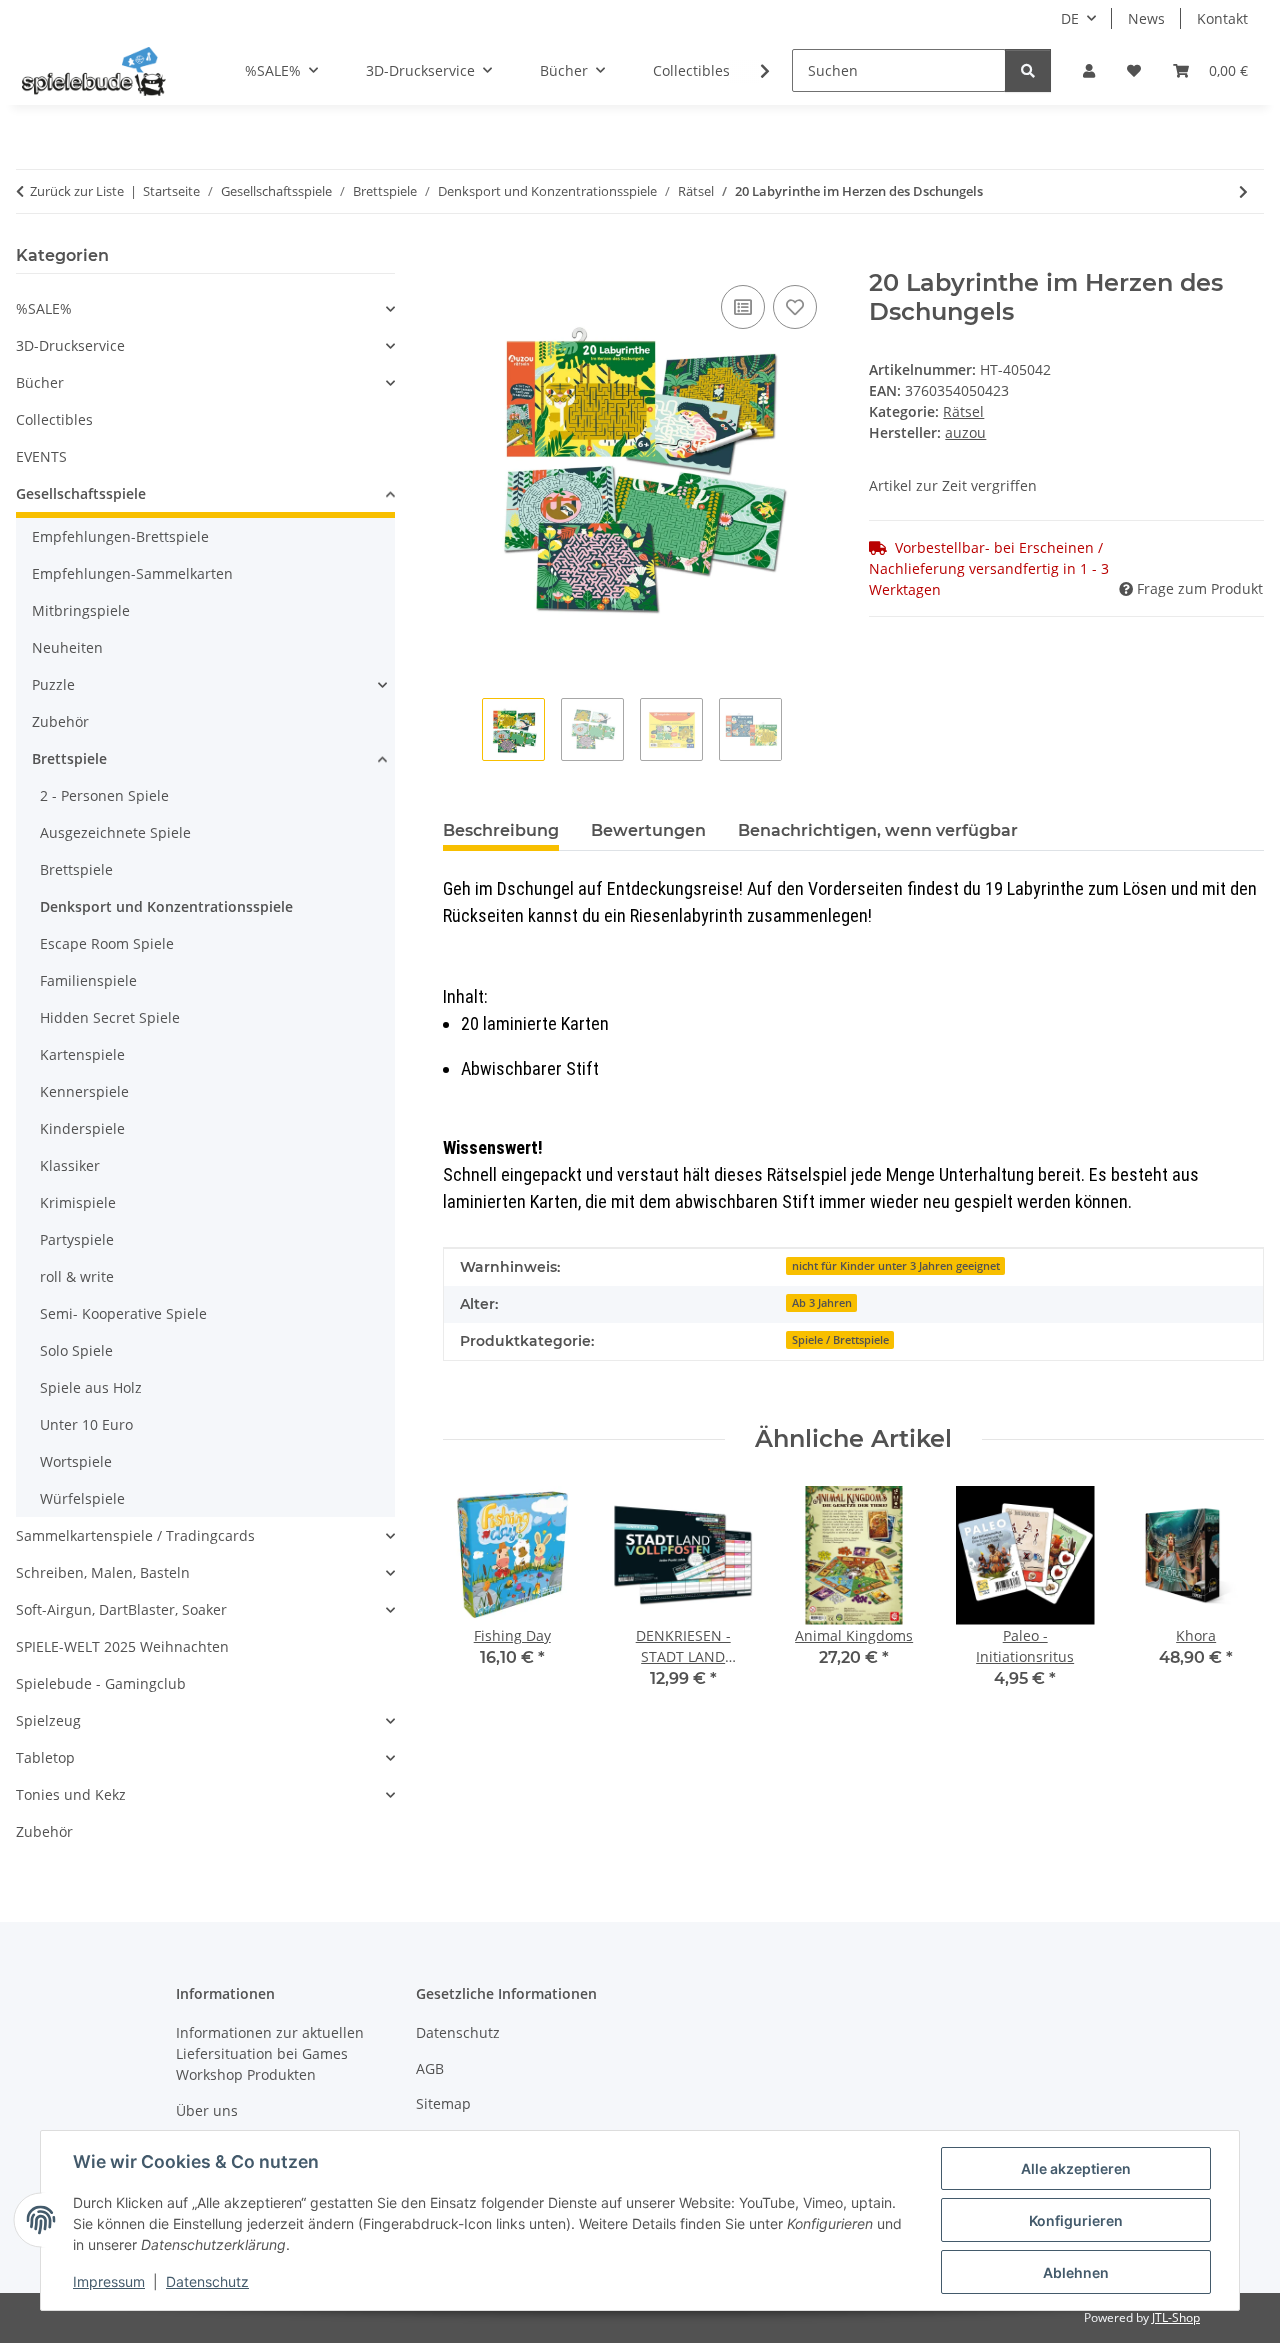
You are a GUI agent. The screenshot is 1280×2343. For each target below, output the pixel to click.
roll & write (77, 1276)
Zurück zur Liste (77, 191)
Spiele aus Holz (91, 1387)
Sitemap (443, 2103)
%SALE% (44, 308)
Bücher (40, 382)
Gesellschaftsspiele (81, 493)
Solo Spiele (76, 1350)
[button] (1089, 70)
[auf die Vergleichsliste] (743, 307)
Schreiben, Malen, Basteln (103, 1572)
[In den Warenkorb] (459, 258)
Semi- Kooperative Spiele (123, 1313)
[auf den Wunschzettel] (795, 307)
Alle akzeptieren (1076, 2168)
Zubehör (60, 721)
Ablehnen (1076, 2272)
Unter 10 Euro (86, 1424)
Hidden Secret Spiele (110, 1017)
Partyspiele (77, 1239)
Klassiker (70, 1165)
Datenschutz (207, 2281)
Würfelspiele (82, 1498)
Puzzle (53, 684)
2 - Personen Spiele (104, 795)
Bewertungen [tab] (648, 830)
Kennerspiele (84, 1091)
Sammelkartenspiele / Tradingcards (135, 1535)
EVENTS (41, 456)
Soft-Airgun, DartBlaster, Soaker (121, 1609)
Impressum (109, 2281)
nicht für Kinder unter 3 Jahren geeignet (896, 1266)
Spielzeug (48, 1720)
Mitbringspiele (81, 610)
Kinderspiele (82, 1128)
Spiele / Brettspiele (840, 1340)
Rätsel (963, 411)
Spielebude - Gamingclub (101, 1683)
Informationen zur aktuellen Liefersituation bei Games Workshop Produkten (270, 2053)
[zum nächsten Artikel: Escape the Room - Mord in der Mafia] (1243, 191)
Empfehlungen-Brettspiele (120, 536)
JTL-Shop (1176, 2317)
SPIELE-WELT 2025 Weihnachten (122, 1646)
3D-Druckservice (70, 345)
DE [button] (1070, 18)
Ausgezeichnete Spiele (115, 832)
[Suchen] (1028, 70)
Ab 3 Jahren (822, 1303)
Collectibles (54, 419)
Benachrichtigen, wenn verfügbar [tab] (878, 830)
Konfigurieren (1076, 2220)
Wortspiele (76, 1461)
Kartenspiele (82, 1054)
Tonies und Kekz (71, 1794)
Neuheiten (67, 647)
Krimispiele (78, 1202)
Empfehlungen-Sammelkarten (132, 573)
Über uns (207, 2110)
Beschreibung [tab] (501, 830)
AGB (430, 2068)
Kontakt (1222, 18)
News (1146, 18)
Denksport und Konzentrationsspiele (166, 906)
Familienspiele (88, 980)
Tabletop (45, 1757)
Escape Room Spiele (107, 943)
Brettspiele (69, 758)
